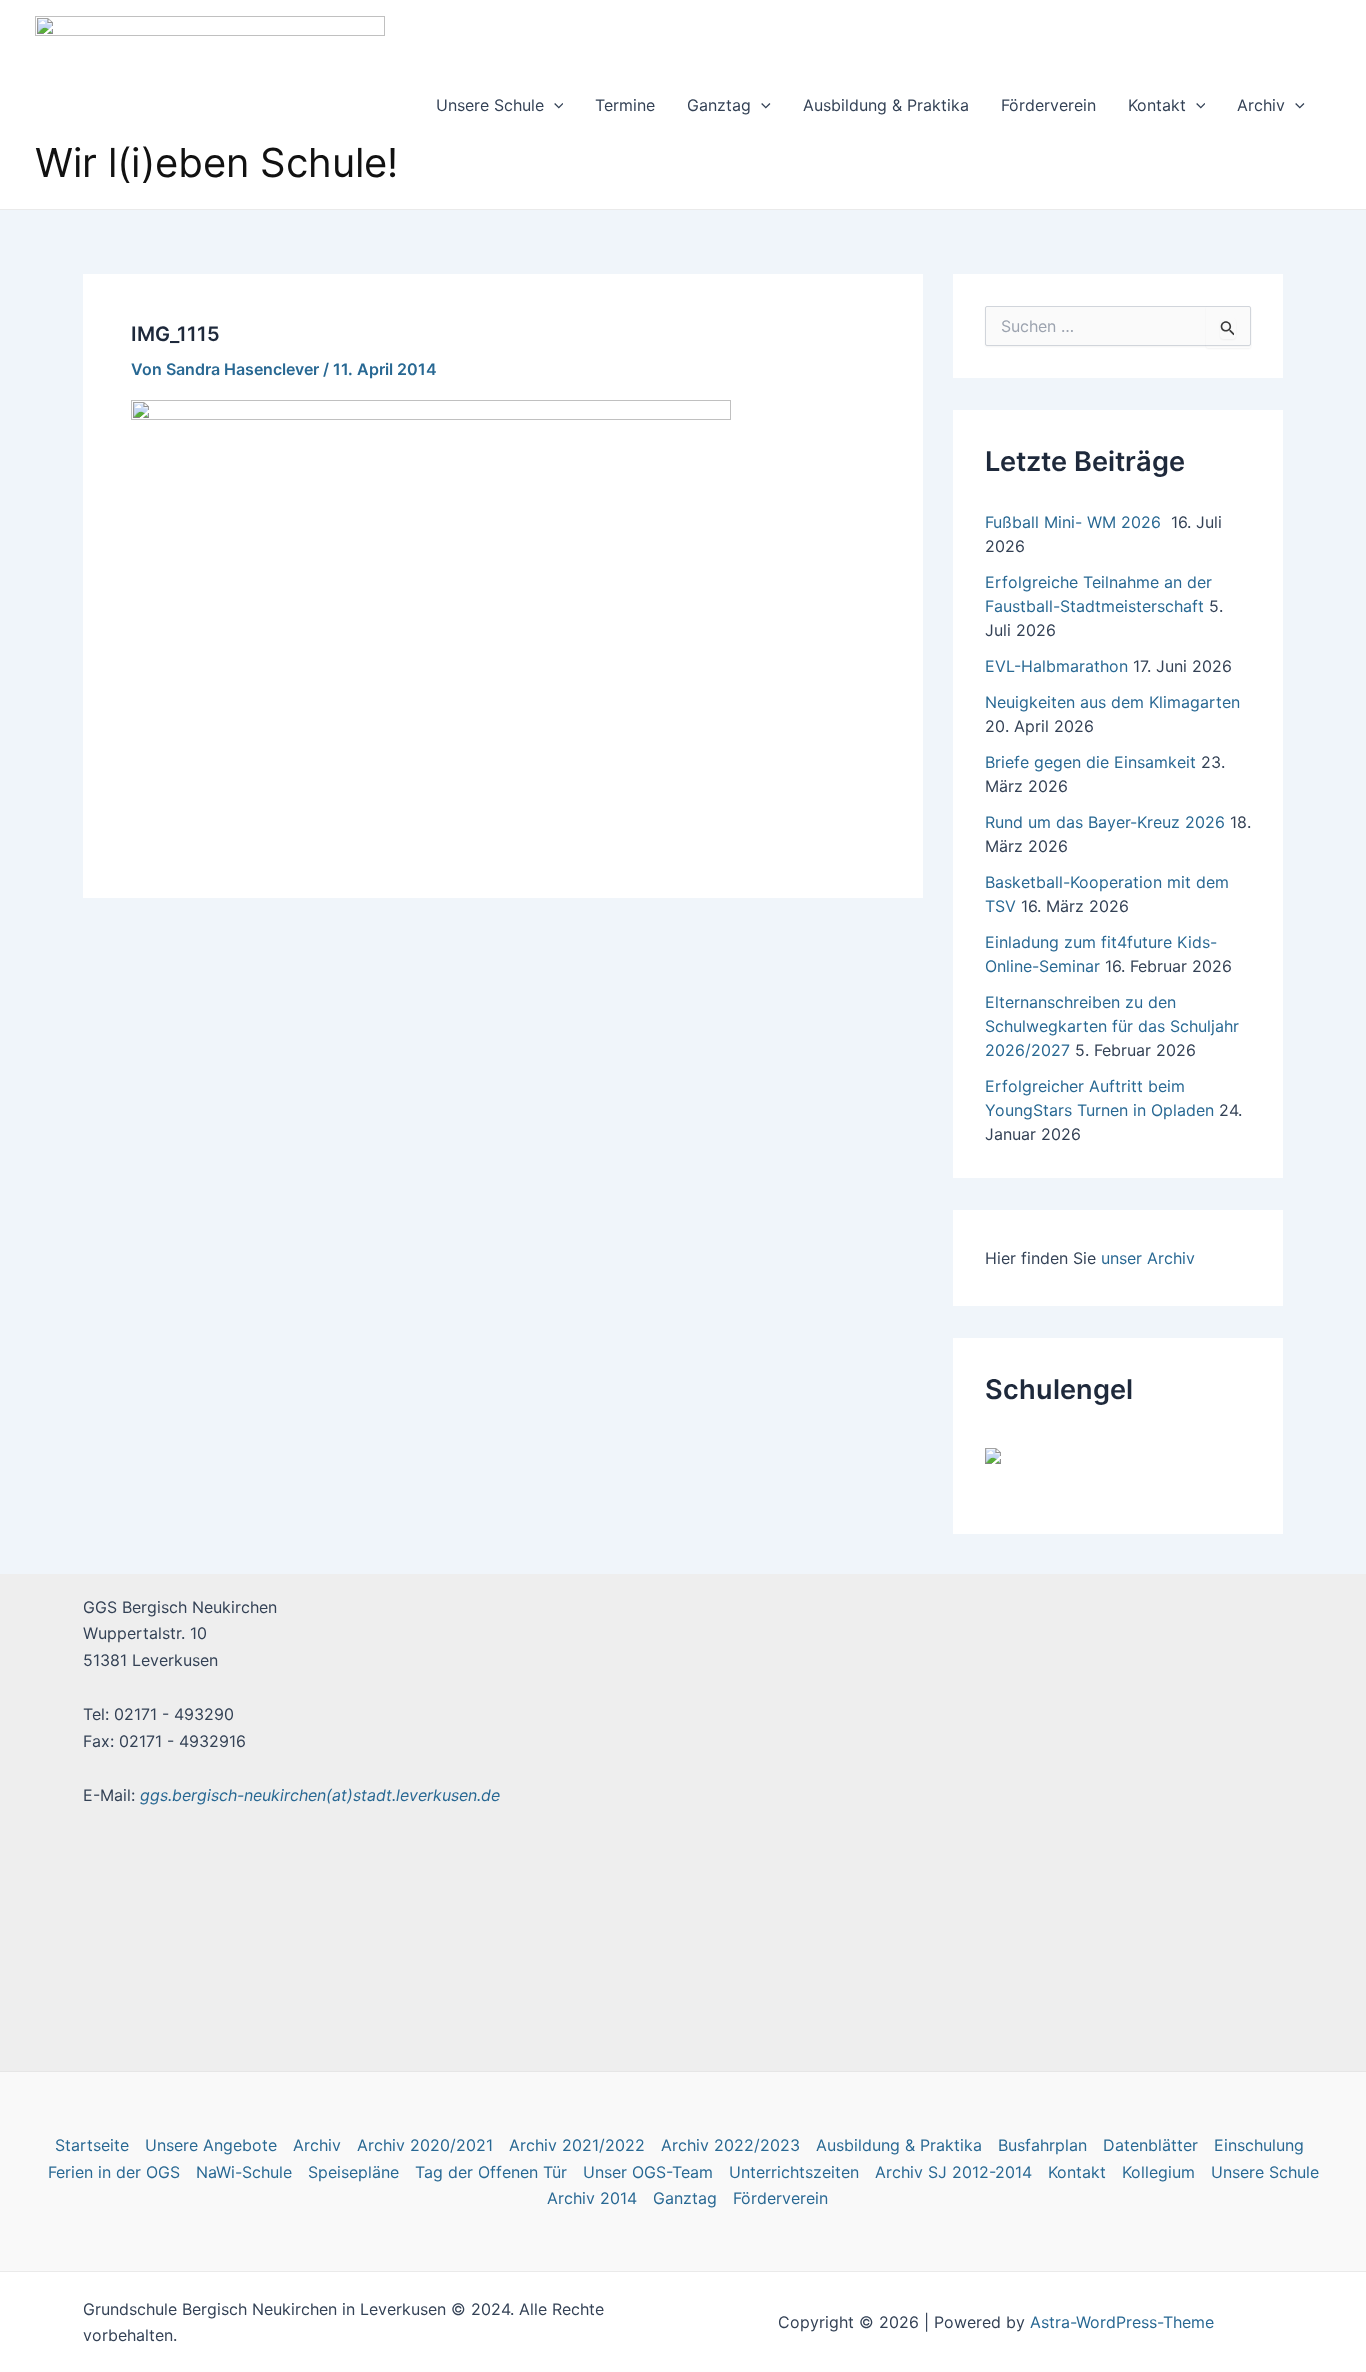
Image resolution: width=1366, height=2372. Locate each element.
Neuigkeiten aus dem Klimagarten (1112, 702)
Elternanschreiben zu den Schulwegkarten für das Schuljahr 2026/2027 (1112, 1026)
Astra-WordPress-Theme (1122, 2322)
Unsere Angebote (211, 2145)
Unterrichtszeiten (794, 2172)
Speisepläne (353, 2172)
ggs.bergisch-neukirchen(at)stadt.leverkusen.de (320, 1795)
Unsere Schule (490, 105)
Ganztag (719, 105)
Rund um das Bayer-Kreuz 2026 (1105, 822)
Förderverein (1048, 105)
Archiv (1261, 105)
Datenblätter (1150, 2145)
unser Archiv (1148, 1258)
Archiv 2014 (592, 2198)
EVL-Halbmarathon (1056, 666)
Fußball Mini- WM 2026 (1075, 522)
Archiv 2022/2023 (730, 2145)
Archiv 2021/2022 (577, 2145)
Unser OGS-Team (648, 2172)
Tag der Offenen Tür (491, 2172)
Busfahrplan (1042, 2145)
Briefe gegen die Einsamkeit (1090, 762)
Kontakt (1157, 105)
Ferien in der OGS (114, 2172)
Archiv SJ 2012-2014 (953, 2172)
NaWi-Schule (244, 2172)
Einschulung (1259, 2145)
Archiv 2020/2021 (425, 2145)
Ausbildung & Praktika (886, 105)
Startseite (92, 2145)
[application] (554, 105)
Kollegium (1158, 2172)
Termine (625, 105)
